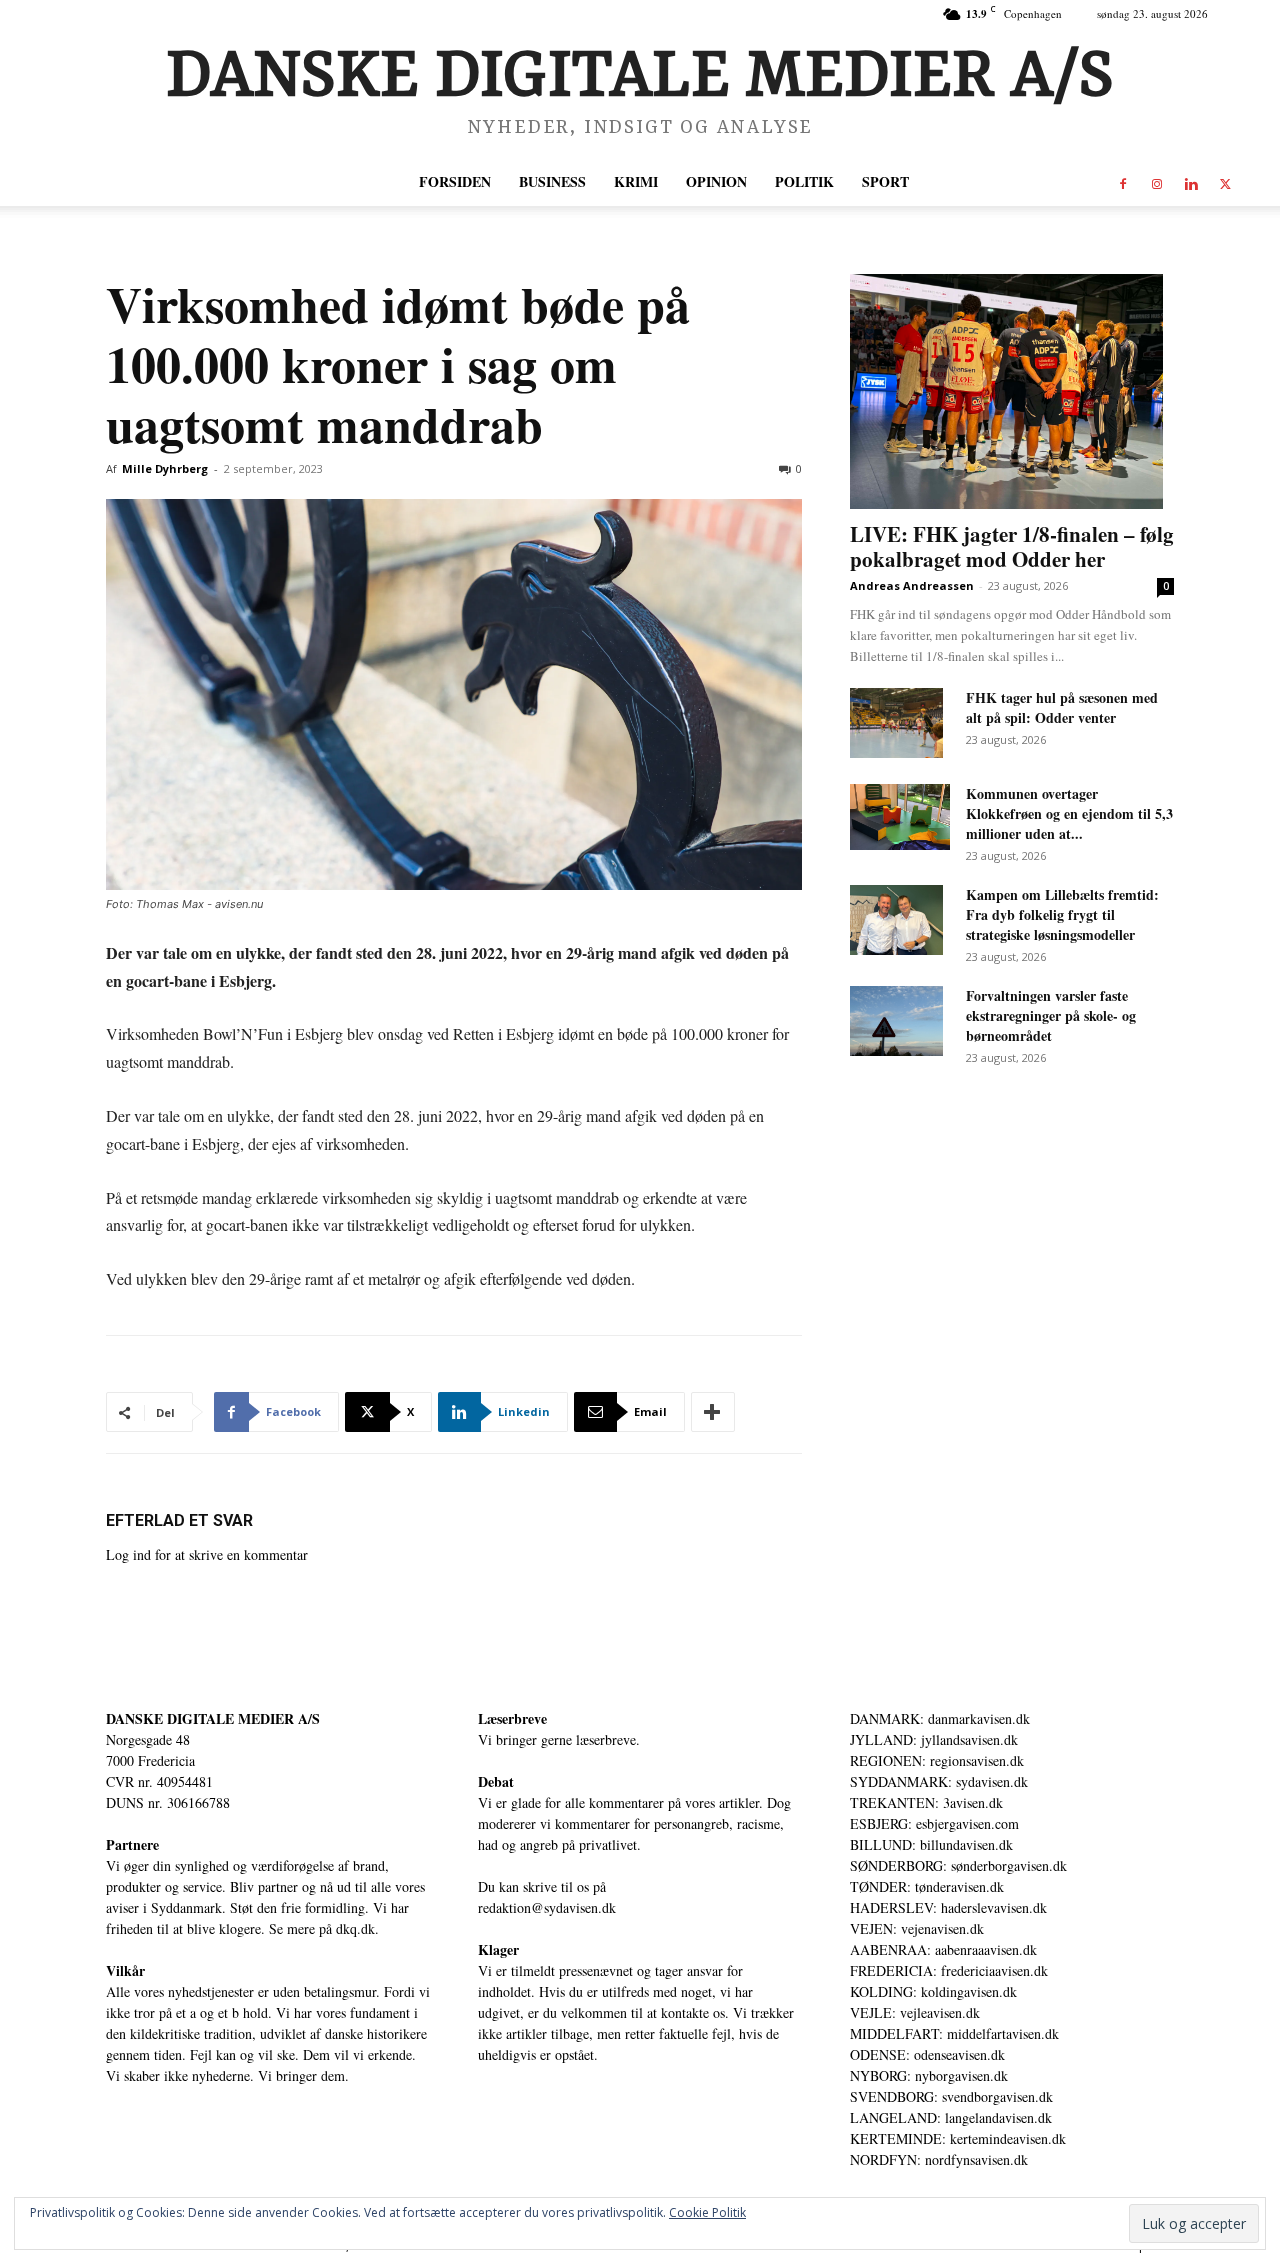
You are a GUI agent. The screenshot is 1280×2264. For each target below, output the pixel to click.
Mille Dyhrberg (165, 468)
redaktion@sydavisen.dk (547, 1907)
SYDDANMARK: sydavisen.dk (939, 1781)
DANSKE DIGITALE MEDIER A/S (213, 1718)
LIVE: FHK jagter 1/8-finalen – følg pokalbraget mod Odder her (1012, 546)
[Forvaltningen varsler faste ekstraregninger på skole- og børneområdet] (896, 1021)
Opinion (716, 181)
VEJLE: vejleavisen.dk (915, 2012)
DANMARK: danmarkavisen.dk (940, 1718)
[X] (1225, 182)
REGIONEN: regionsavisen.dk (937, 1760)
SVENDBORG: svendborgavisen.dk (951, 2096)
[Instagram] (1157, 182)
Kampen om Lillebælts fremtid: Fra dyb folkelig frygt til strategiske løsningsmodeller (1062, 914)
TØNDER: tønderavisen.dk (927, 1886)
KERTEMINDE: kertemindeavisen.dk (958, 2138)
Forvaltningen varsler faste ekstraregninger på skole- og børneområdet (1051, 1015)
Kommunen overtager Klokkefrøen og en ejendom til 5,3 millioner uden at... (1069, 813)
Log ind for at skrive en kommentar (207, 1554)
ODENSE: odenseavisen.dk (927, 2054)
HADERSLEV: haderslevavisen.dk (948, 1907)
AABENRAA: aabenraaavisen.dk (943, 1949)
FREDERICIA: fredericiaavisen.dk (949, 1970)
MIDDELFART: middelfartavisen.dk (954, 2033)
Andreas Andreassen (912, 585)
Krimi (636, 181)
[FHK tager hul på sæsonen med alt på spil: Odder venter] (896, 723)
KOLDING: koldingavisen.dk (933, 1991)
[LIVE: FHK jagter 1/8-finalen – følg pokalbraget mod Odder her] (1012, 391)
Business (552, 181)
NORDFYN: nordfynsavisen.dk (939, 2159)
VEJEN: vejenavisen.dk (917, 1928)
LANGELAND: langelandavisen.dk (951, 2117)
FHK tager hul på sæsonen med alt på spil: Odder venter (1062, 707)
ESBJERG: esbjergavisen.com (934, 1823)
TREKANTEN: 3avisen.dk (926, 1802)
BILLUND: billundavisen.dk (931, 1844)
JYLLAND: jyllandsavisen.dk (934, 1739)
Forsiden (455, 181)
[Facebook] (1123, 182)
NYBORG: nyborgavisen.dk (929, 2075)
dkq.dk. (357, 1928)
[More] (713, 1412)
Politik (804, 181)
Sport (885, 181)
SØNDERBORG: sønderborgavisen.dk (958, 1865)
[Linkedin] (1191, 182)
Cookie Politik (707, 2212)
